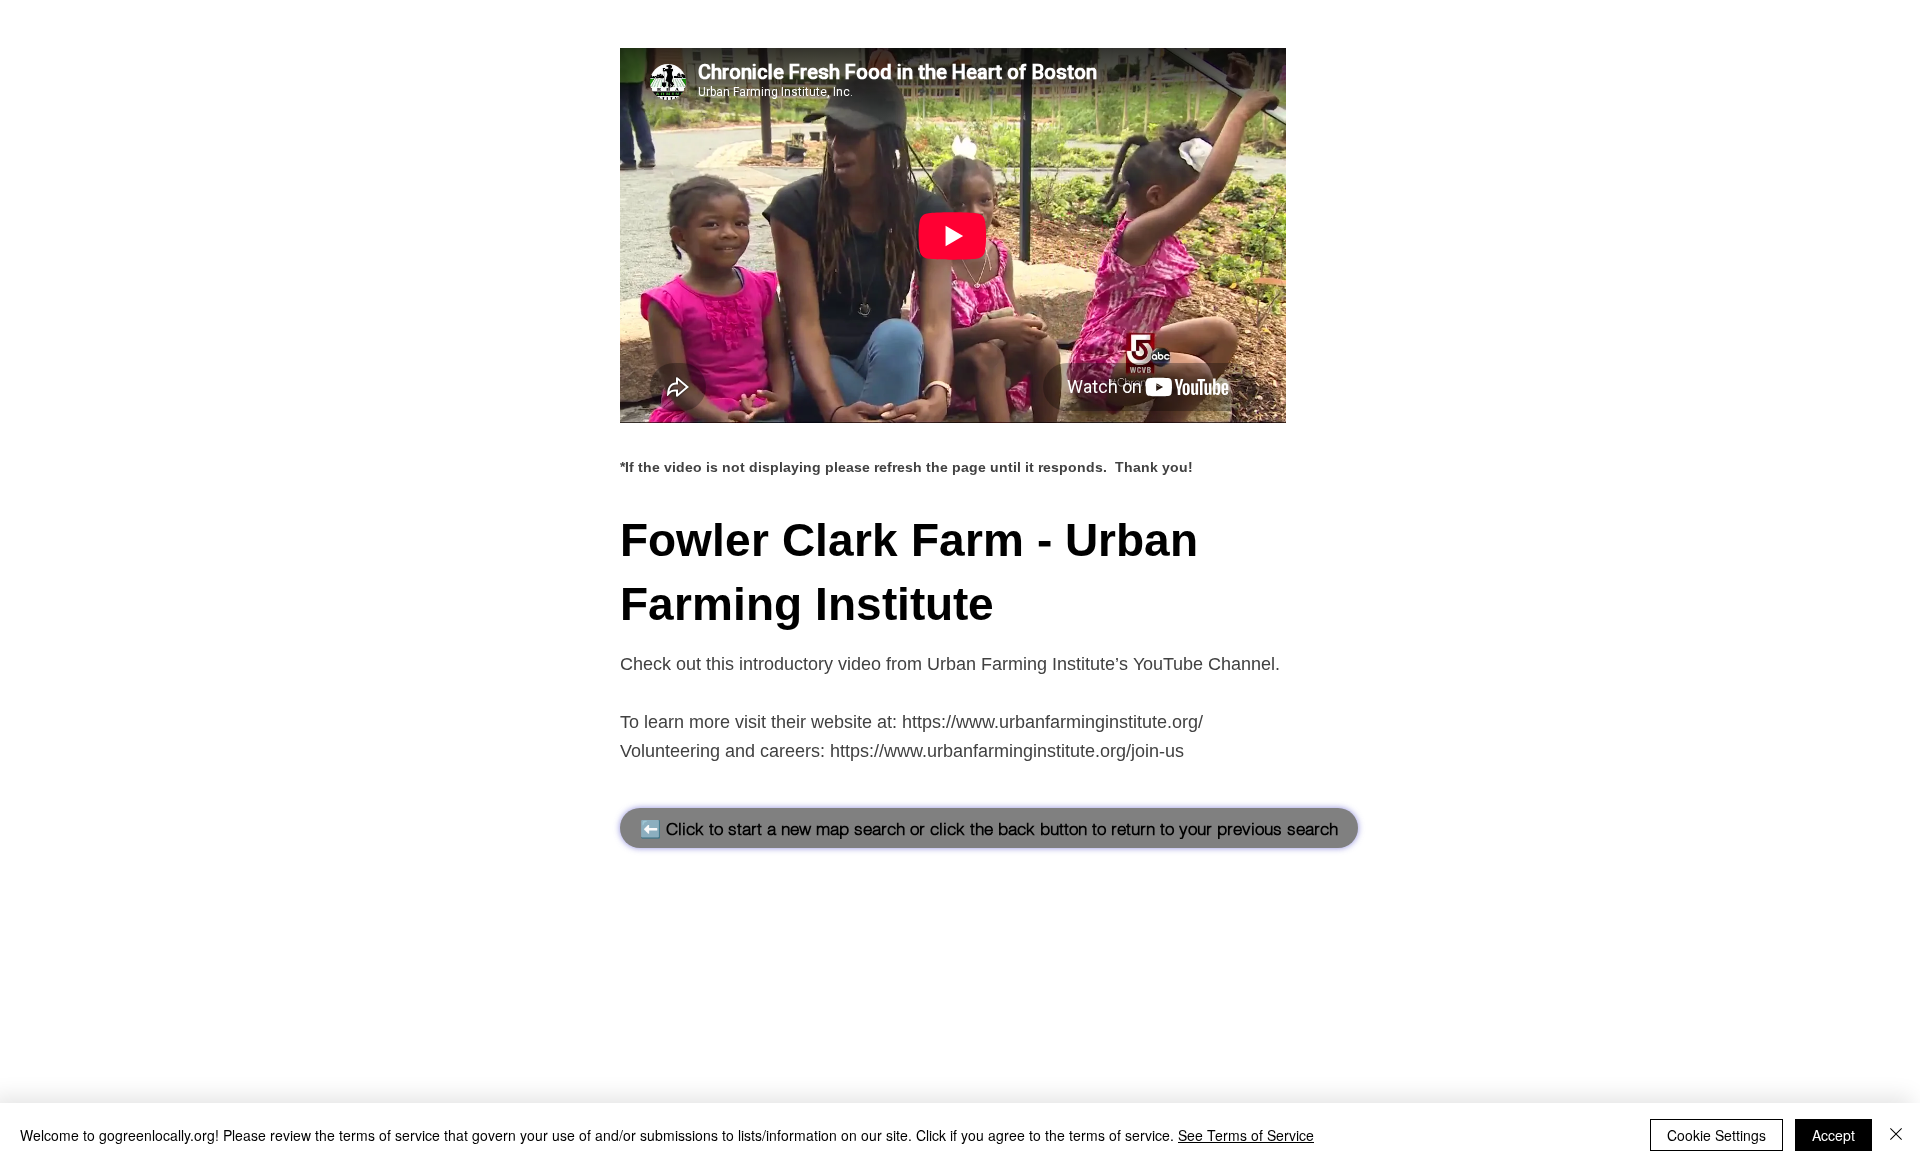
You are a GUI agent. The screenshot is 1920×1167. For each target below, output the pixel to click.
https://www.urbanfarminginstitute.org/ (1052, 722)
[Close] (1896, 1135)
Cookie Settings (1716, 1135)
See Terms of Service (1246, 1135)
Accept (1833, 1135)
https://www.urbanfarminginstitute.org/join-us (1007, 751)
